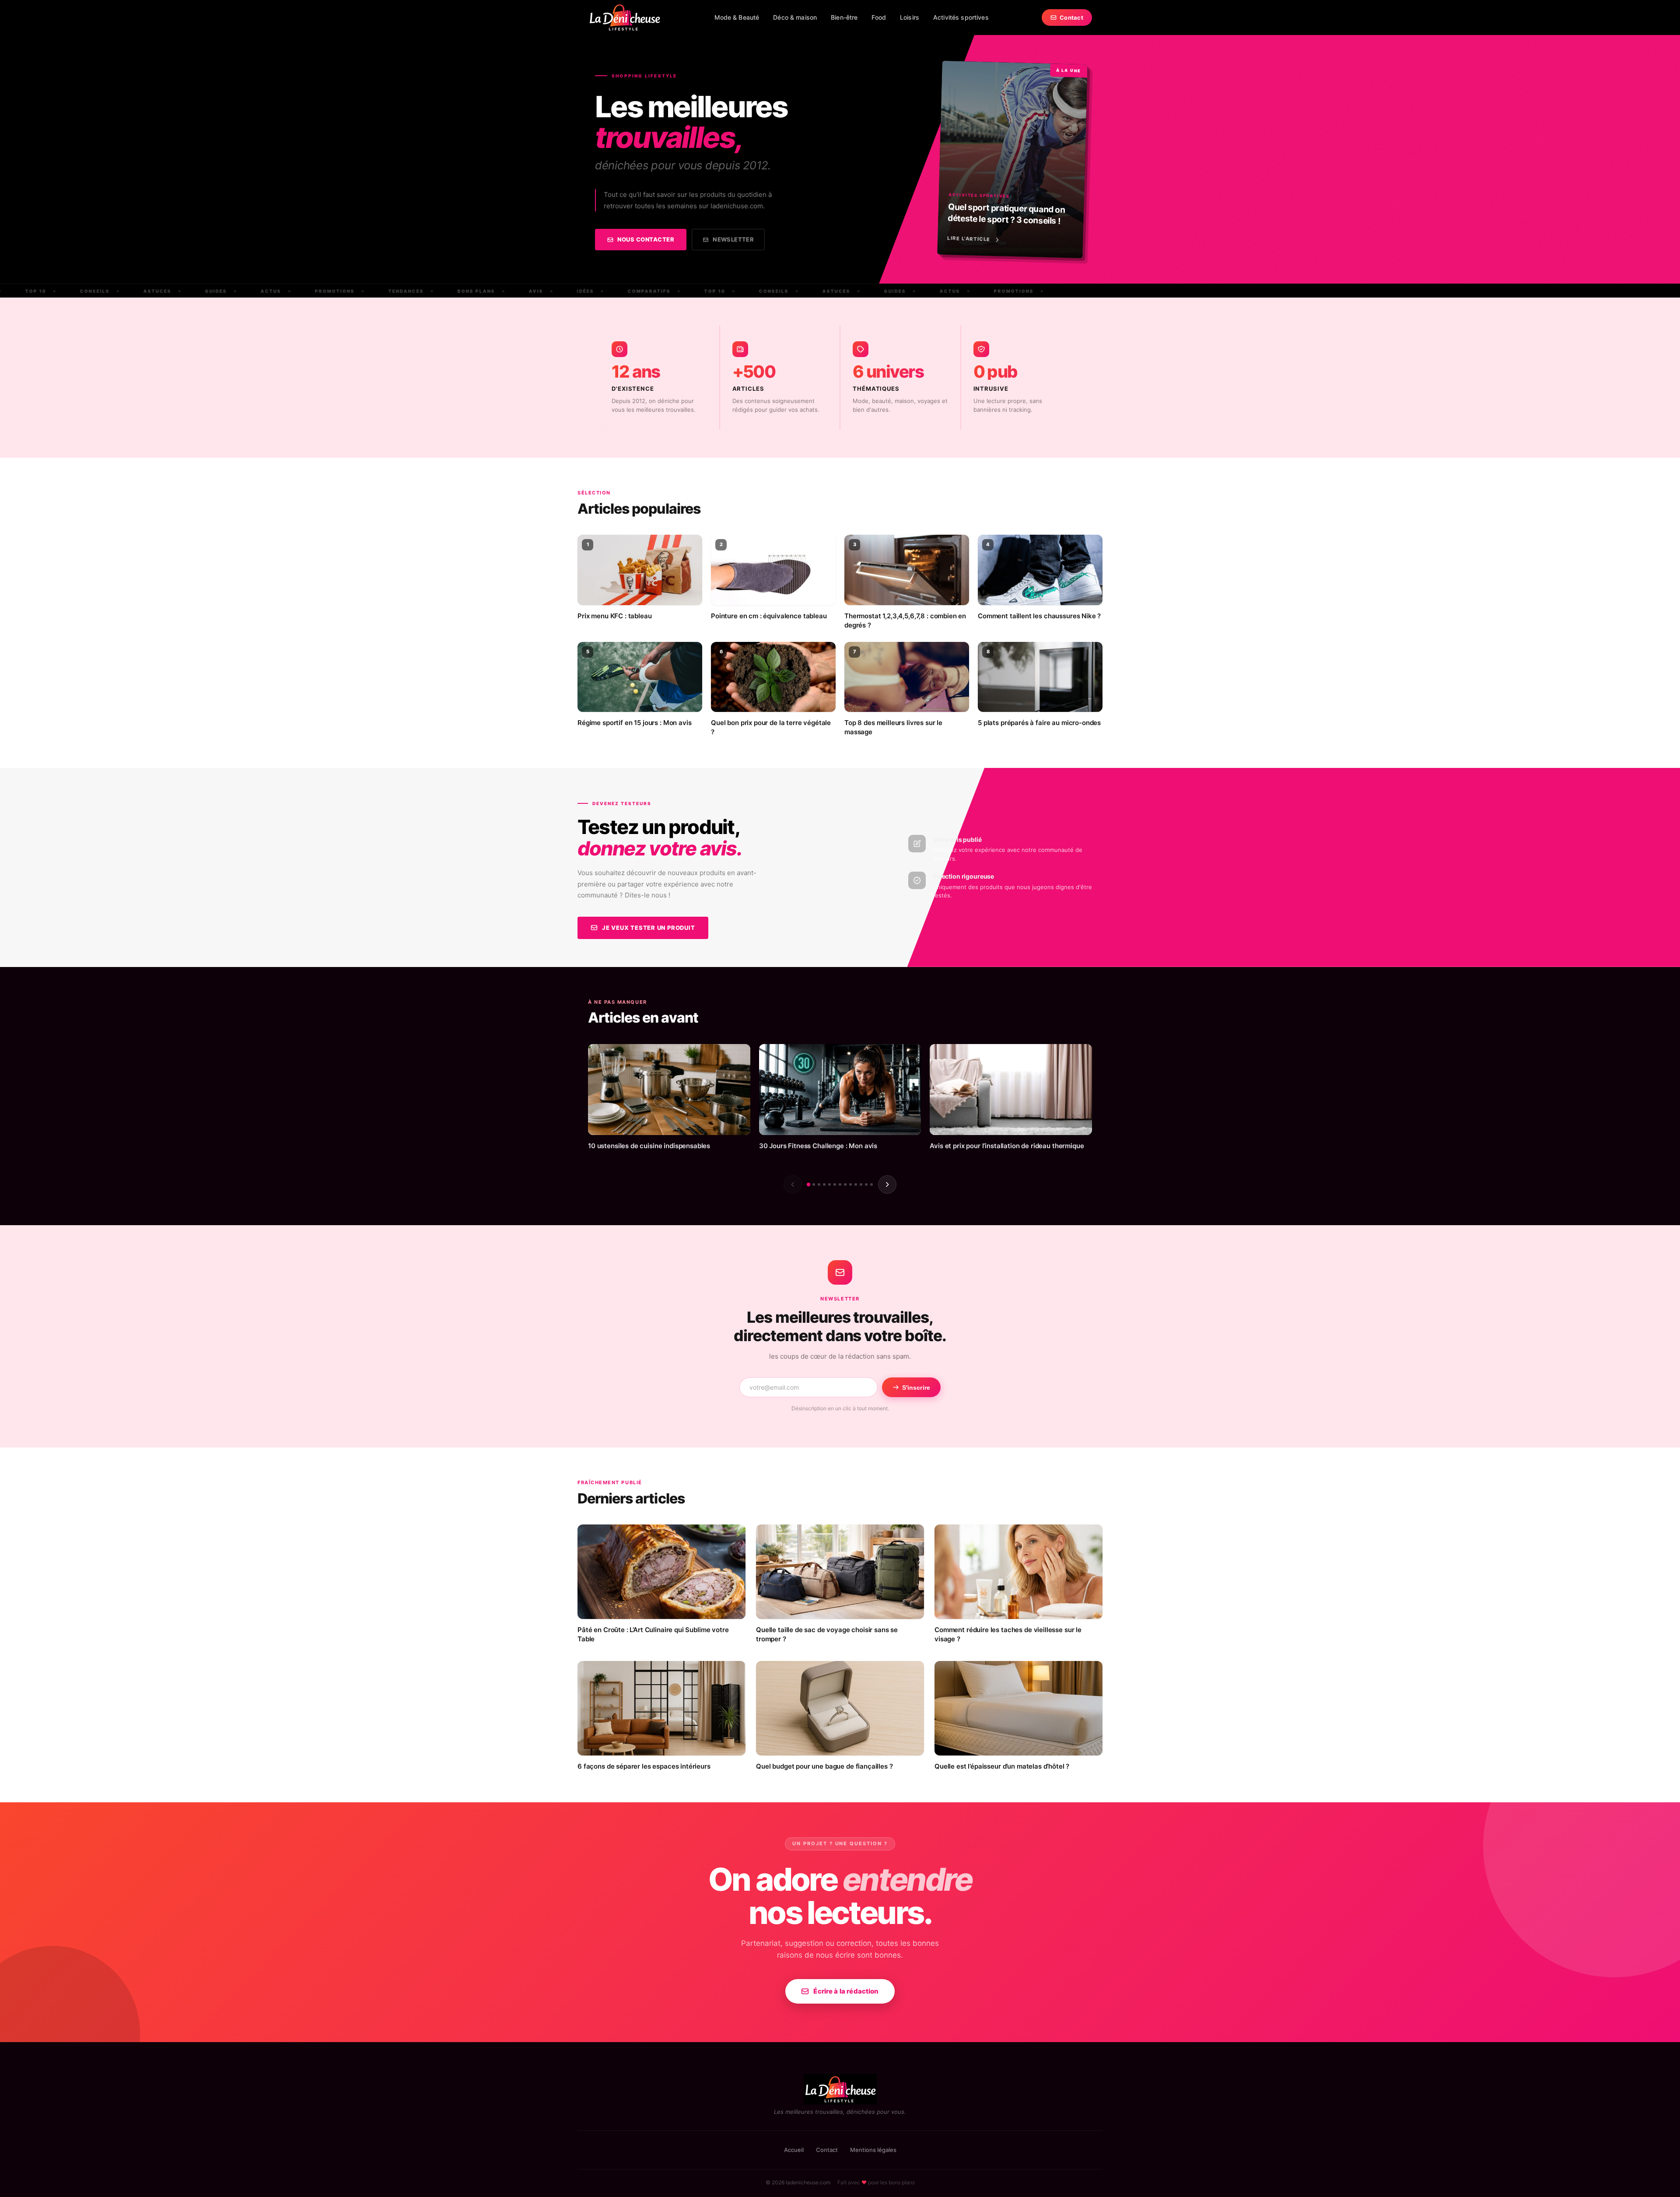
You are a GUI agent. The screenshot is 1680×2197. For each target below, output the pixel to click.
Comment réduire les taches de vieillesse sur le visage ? (1008, 1634)
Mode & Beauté (737, 17)
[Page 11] (861, 1184)
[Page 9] (850, 1184)
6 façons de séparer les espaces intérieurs (644, 1766)
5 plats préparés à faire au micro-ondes (1039, 723)
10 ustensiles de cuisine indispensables (649, 1146)
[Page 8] (845, 1184)
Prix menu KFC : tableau (615, 616)
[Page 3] (819, 1184)
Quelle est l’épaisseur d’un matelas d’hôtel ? (1002, 1766)
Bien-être (844, 17)
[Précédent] (793, 1184)
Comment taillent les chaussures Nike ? (1039, 616)
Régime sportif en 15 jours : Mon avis (634, 723)
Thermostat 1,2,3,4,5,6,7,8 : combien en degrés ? (905, 620)
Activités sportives (961, 17)
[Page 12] (866, 1184)
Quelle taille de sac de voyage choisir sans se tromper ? (827, 1634)
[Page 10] (856, 1184)
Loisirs (910, 17)
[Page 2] (814, 1184)
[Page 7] (840, 1184)
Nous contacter (646, 239)
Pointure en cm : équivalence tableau (769, 616)
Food (879, 17)
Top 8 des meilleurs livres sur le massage (893, 727)
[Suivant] (887, 1184)
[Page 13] (871, 1184)
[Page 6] (835, 1184)
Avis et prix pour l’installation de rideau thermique (1007, 1146)
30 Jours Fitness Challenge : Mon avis (818, 1146)
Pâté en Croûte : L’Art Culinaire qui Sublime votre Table (653, 1634)
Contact (1071, 18)
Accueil (794, 2150)
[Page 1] (808, 1184)
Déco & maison (795, 17)
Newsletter (733, 239)
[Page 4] (824, 1184)
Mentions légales (873, 2150)
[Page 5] (829, 1184)
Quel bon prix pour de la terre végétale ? (771, 727)
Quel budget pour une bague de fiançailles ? (824, 1766)
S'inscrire (916, 1388)
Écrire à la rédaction (846, 1991)
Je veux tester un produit (649, 928)
